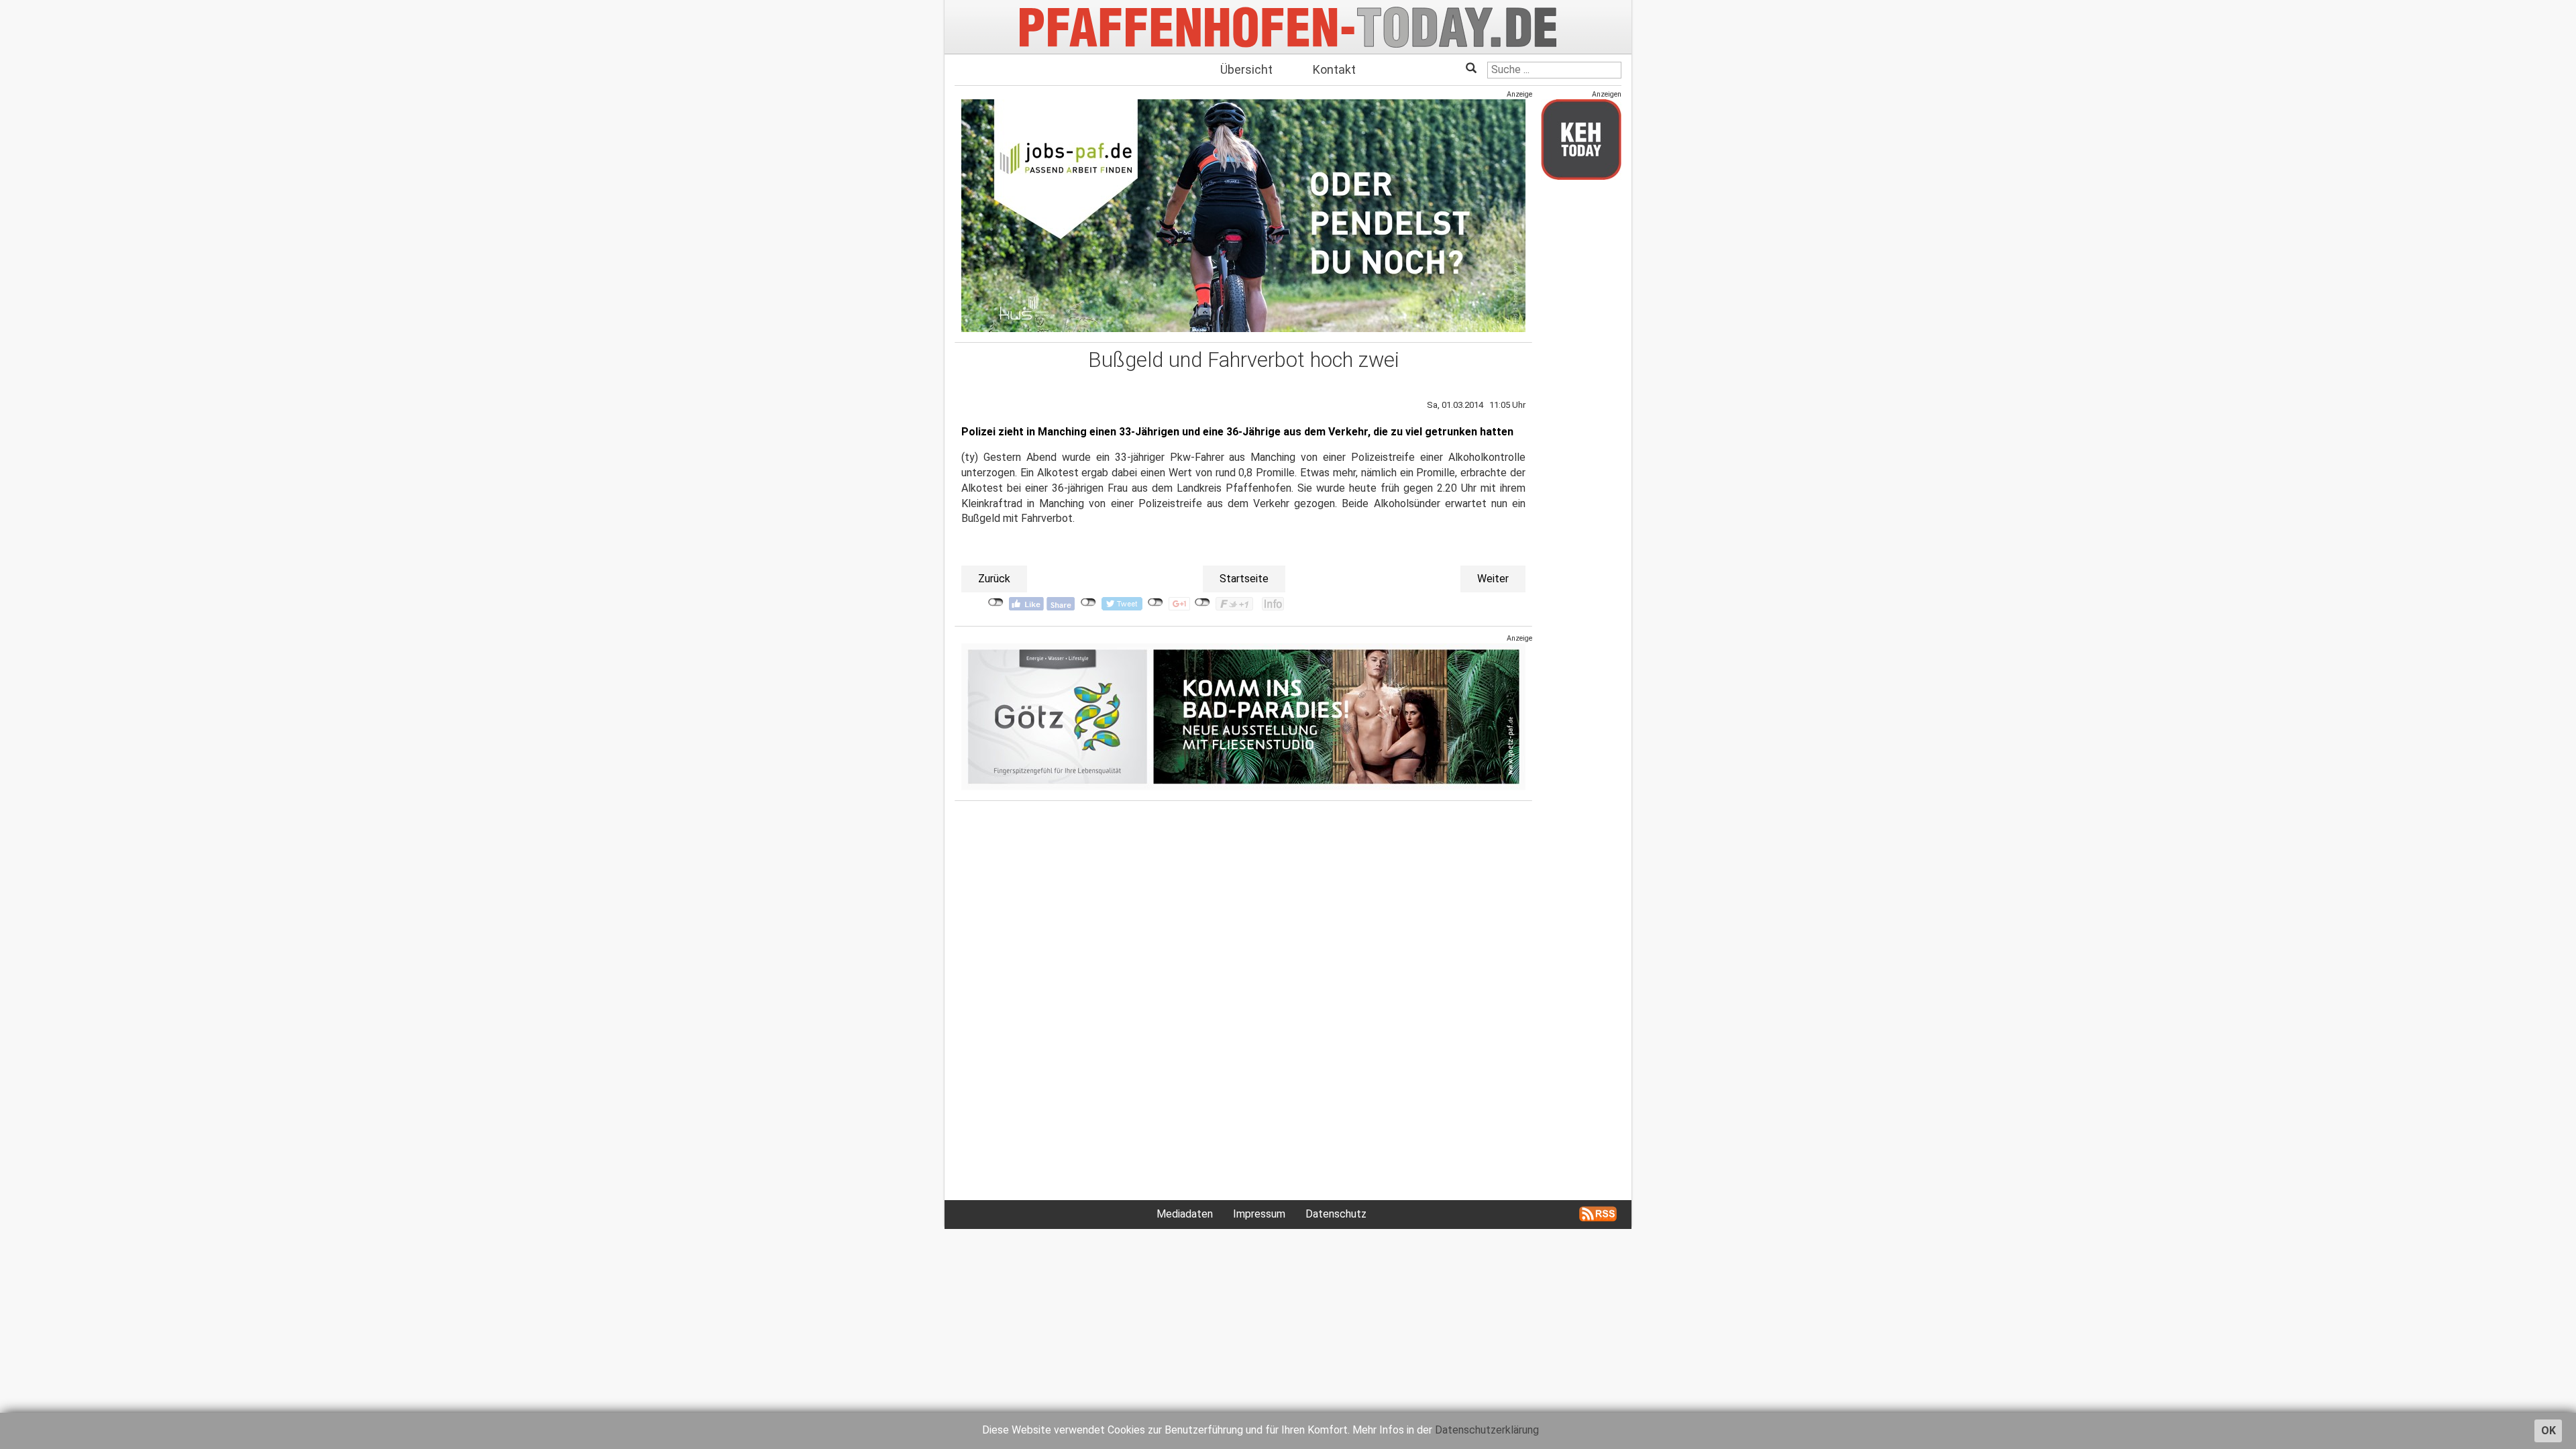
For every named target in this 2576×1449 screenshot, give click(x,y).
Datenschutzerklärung (1487, 1430)
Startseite (1244, 579)
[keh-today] (1581, 139)
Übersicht (1246, 69)
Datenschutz (1336, 1214)
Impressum (1259, 1214)
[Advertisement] (1581, 391)
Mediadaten (1185, 1214)
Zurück (994, 579)
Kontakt (1334, 69)
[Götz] (1243, 717)
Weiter (1493, 579)
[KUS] (1243, 216)
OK (2548, 1431)
